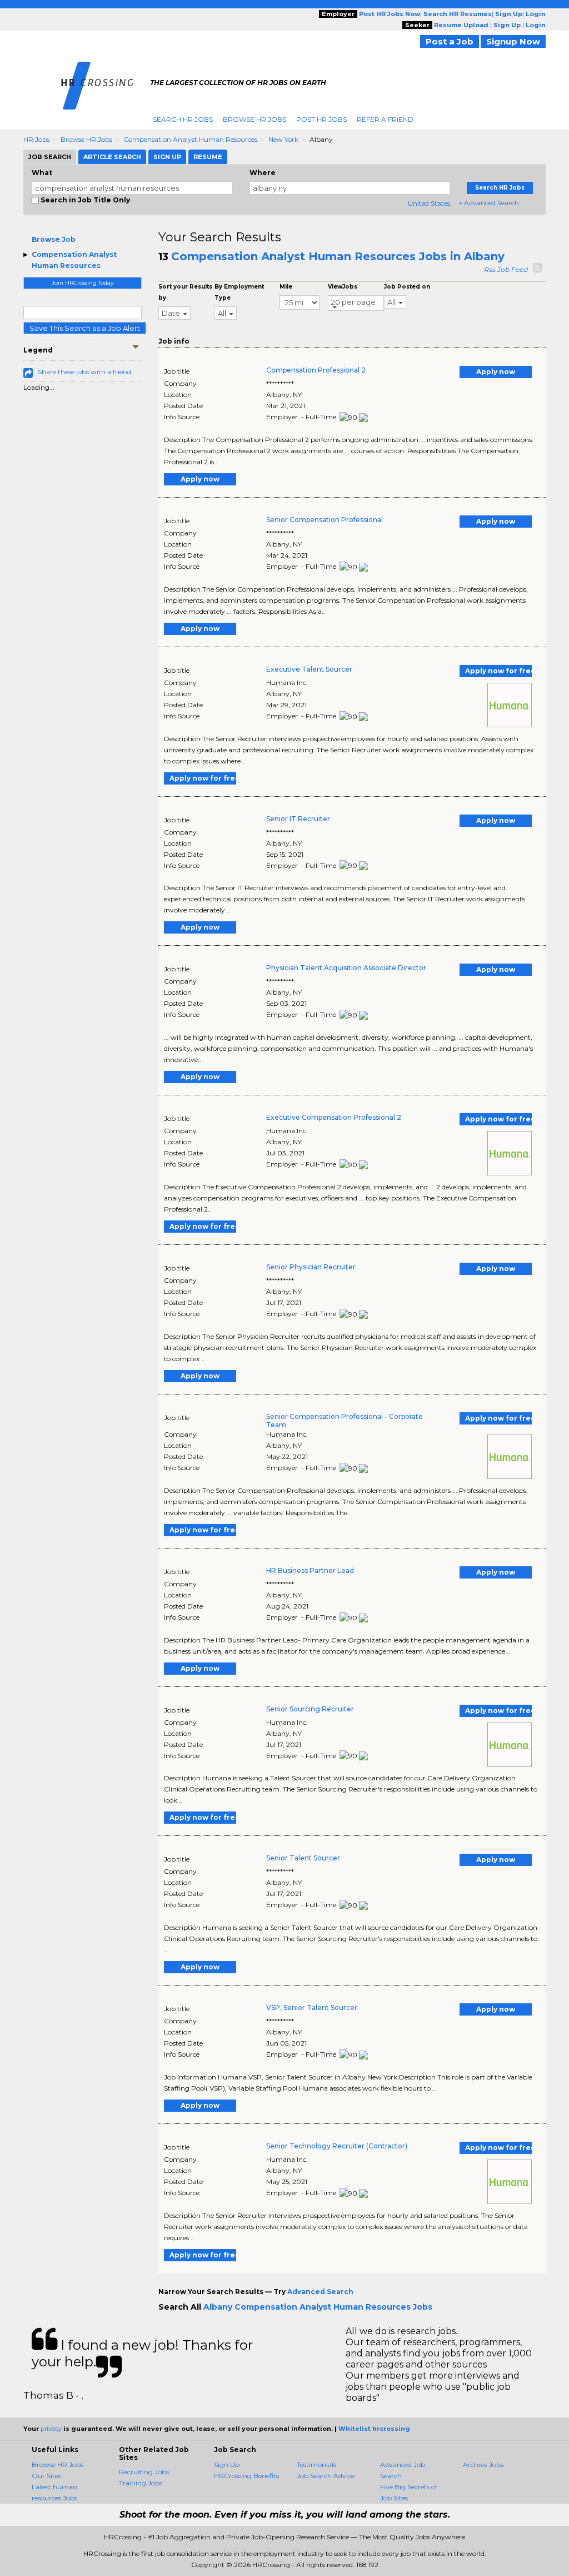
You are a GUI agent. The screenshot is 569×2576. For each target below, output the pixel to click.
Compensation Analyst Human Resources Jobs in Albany (338, 256)
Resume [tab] (208, 157)
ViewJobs (343, 287)
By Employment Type (239, 292)
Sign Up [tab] (167, 157)
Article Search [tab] (112, 157)
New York (283, 139)
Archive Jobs (483, 2465)
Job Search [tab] (50, 157)
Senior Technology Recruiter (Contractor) (337, 2146)
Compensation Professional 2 (316, 370)
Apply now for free (498, 671)
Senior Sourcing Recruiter (310, 1709)
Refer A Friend (385, 119)
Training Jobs (141, 2483)
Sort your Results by (185, 292)
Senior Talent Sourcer (303, 1858)
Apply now (496, 372)
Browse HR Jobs (254, 119)
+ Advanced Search (489, 203)
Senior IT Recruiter (298, 819)
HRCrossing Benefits (246, 2476)
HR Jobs (36, 139)
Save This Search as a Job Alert (85, 328)
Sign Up (227, 2465)
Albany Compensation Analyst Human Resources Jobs (318, 2307)
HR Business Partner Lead (310, 1570)
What (42, 173)
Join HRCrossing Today (83, 283)
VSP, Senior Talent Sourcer (312, 2007)
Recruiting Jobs (144, 2472)
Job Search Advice (326, 2476)
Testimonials (316, 2465)
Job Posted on (407, 287)
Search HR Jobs (183, 119)
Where (263, 173)
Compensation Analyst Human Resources (190, 139)
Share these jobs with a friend (84, 372)
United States (429, 203)
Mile (286, 287)
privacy (51, 2429)
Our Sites (46, 2476)
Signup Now (513, 41)
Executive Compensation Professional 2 (334, 1117)
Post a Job (450, 41)
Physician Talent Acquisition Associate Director (346, 968)
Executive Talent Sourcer (309, 669)
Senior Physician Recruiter (311, 1267)
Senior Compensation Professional (325, 520)
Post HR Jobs (321, 119)
